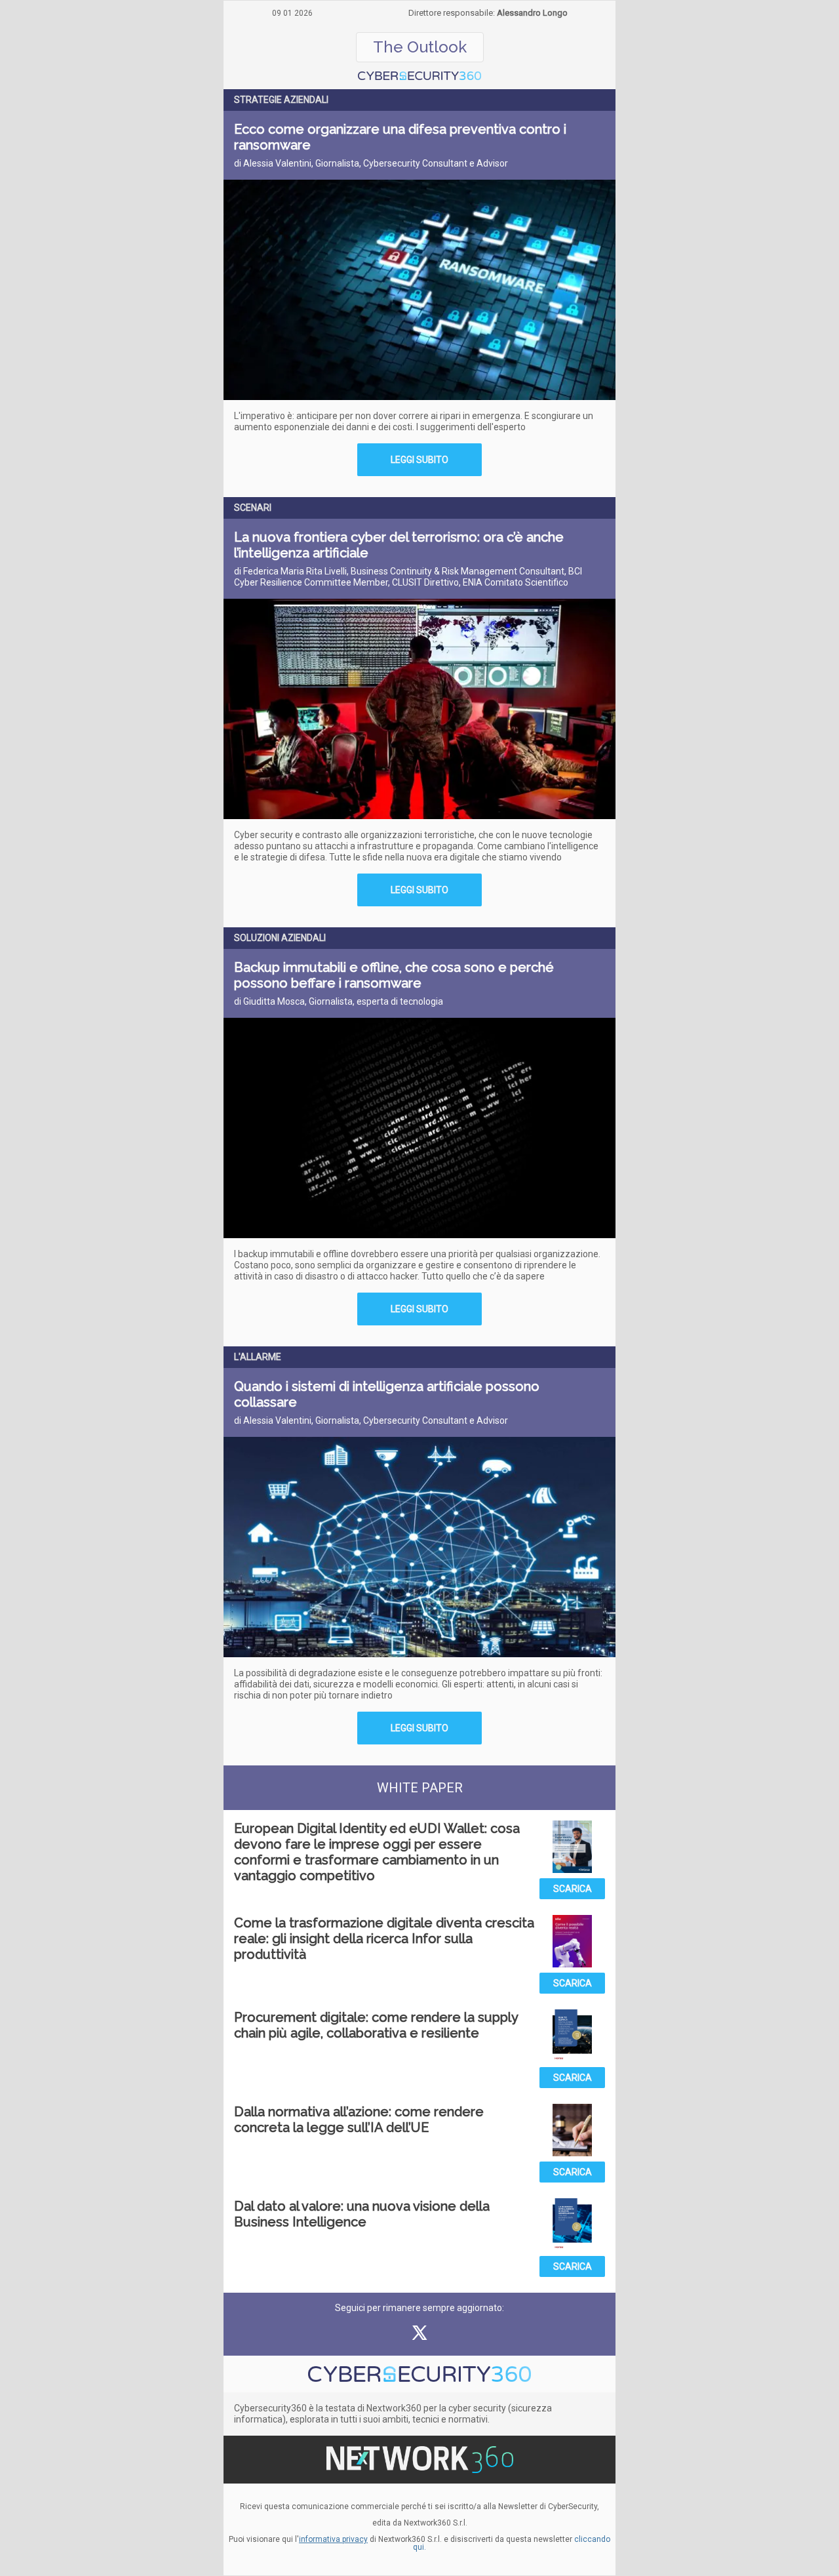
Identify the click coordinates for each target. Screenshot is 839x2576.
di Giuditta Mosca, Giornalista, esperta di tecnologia (339, 1001)
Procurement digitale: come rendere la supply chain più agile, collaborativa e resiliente (376, 2025)
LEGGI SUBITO (419, 460)
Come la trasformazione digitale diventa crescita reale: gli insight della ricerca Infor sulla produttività (384, 1939)
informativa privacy (333, 2539)
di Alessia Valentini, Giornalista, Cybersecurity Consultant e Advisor (371, 163)
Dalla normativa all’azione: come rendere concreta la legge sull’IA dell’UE (359, 2120)
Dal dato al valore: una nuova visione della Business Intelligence (362, 2214)
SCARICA (573, 1889)
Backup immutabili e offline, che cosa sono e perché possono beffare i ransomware (394, 975)
